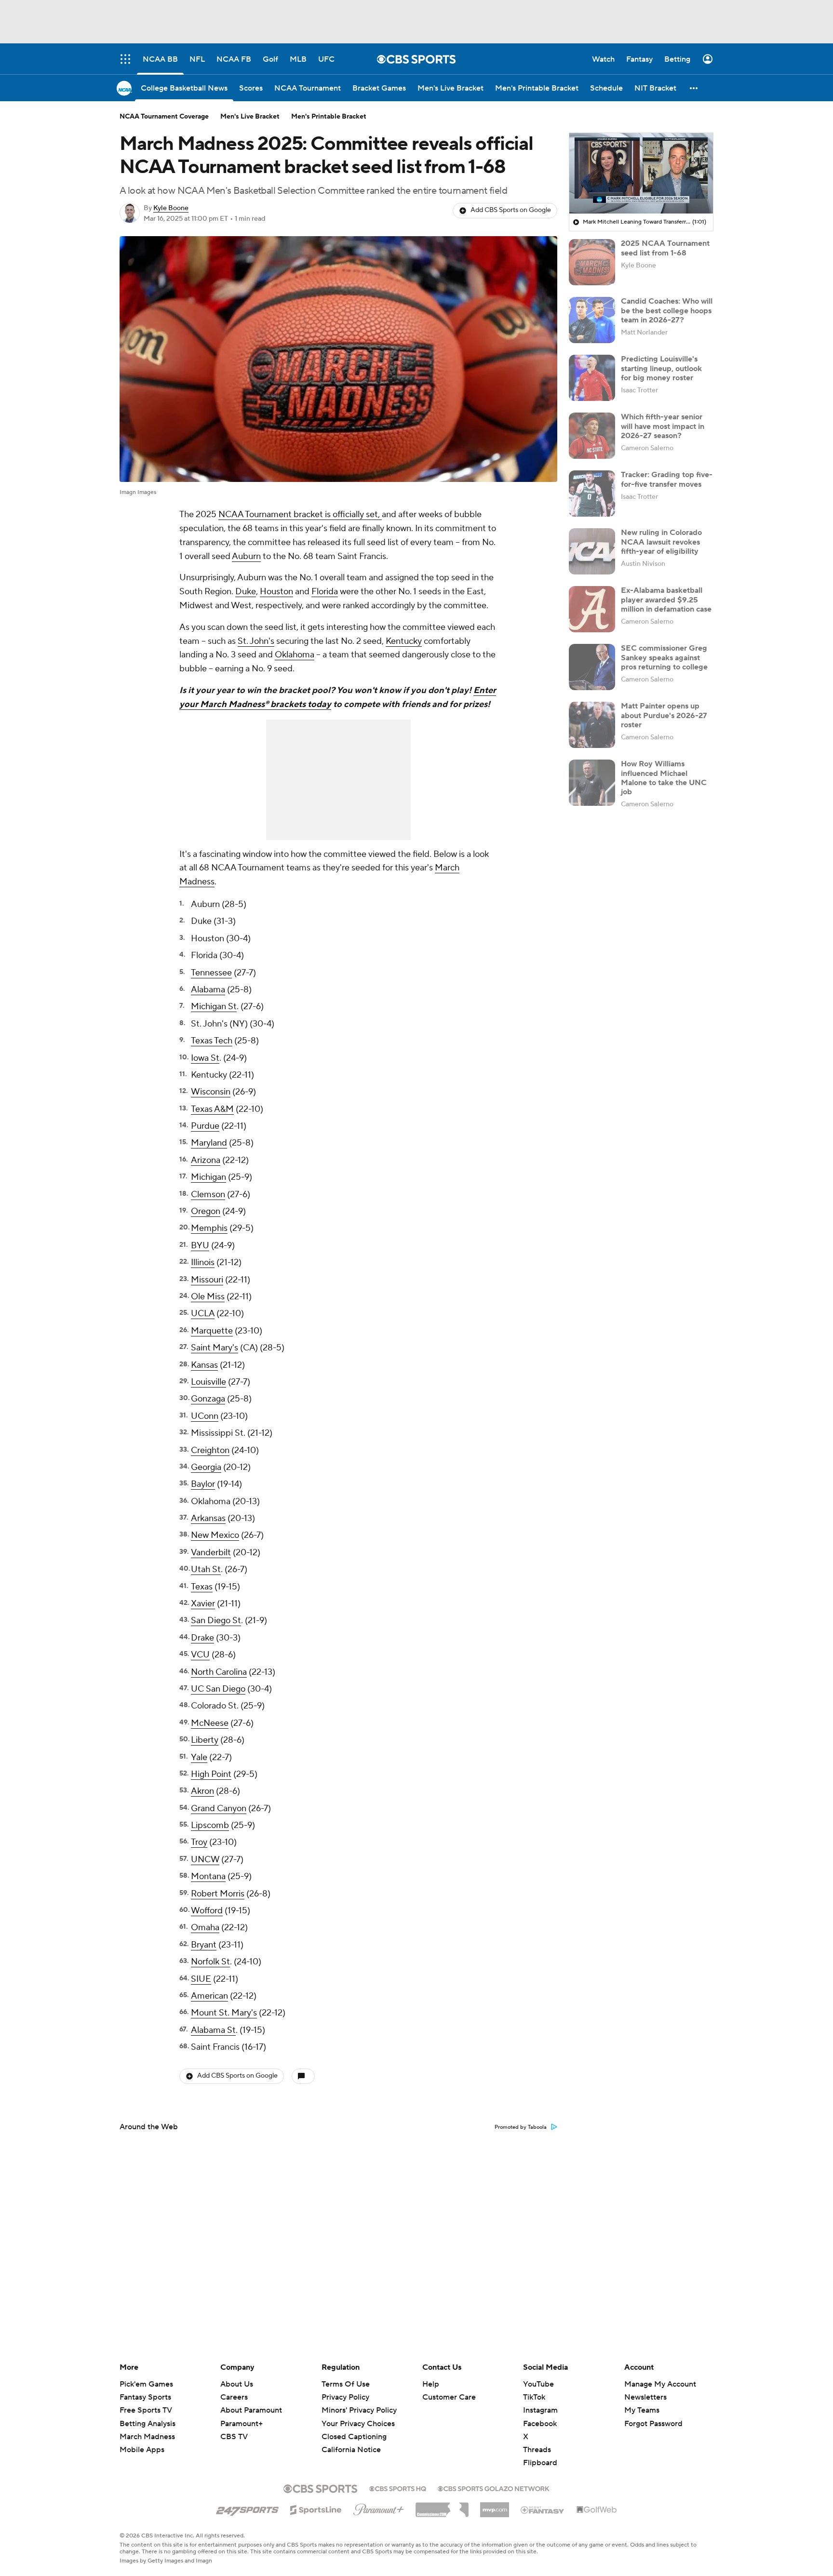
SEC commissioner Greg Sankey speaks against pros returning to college (664, 657)
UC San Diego (218, 1689)
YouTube (538, 2384)
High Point (211, 1774)
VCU (200, 1655)
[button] (694, 88)
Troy (199, 1842)
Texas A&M (212, 1109)
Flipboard (540, 2463)
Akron (202, 1791)
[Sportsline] (316, 2509)
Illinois (203, 1262)
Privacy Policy (345, 2397)
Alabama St (213, 2030)
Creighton (210, 1450)
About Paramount (251, 2410)
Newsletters (645, 2397)
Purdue (205, 1126)
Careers (234, 2397)
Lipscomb (210, 1825)
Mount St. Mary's (224, 2013)
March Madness (147, 2437)
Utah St (206, 1569)
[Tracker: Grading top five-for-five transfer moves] (592, 494)
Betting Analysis (148, 2424)
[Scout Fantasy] (543, 2509)
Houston (276, 592)
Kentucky (404, 641)
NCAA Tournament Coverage (164, 117)
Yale (199, 1757)
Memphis (209, 1228)
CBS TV (234, 2437)
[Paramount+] (379, 2508)
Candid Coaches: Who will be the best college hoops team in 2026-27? (667, 310)
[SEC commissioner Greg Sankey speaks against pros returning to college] (592, 667)
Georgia (206, 1467)
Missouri (207, 1280)
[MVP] (495, 2506)
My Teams (642, 2410)
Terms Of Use (346, 2384)
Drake (202, 1638)
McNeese (210, 1723)
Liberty (205, 1740)
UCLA (203, 1314)
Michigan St (214, 1007)
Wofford (207, 1911)
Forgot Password (653, 2424)
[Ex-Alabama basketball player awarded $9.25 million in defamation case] (592, 609)
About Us (237, 2384)
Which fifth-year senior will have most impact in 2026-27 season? (663, 426)
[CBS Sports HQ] (398, 2488)
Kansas (204, 1365)
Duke (246, 592)
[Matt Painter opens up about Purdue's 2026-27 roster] (592, 725)
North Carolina (219, 1672)
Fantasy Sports (145, 2397)
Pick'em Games (146, 2384)
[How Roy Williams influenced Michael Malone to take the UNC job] (592, 783)
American (209, 1996)
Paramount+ (242, 2424)
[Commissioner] (442, 2506)
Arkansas (208, 1518)
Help (431, 2384)
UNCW (205, 1860)
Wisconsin (211, 1092)
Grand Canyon (219, 1809)
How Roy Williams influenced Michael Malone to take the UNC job (664, 778)
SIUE (201, 1979)
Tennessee (211, 973)
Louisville (208, 1382)
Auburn (246, 556)
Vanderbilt (211, 1553)
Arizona (206, 1160)
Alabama (208, 990)
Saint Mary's (215, 1348)
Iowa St (205, 1058)
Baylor (203, 1484)
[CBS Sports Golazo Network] (494, 2488)
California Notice (351, 2441)
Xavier (203, 1604)
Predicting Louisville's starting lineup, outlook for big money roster (661, 368)
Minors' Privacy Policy (359, 2410)
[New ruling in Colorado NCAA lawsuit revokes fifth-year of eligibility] (592, 551)
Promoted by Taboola (521, 2127)
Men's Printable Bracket (329, 117)
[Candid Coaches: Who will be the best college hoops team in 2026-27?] (592, 320)
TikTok (534, 2397)
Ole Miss (208, 1297)
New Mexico (215, 1535)
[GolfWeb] (597, 2510)
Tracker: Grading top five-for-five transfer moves (667, 479)
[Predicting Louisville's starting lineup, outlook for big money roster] (592, 378)
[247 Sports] (247, 2508)
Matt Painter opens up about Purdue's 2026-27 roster (664, 715)
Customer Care (449, 2397)
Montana (208, 1876)
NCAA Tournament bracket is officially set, (300, 514)
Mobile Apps (142, 2450)
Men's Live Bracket (250, 117)
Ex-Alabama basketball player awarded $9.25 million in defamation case (666, 600)
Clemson (208, 1195)
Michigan (208, 1177)
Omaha (205, 1928)
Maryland (209, 1143)
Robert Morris (218, 1894)
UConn (205, 1416)
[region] (641, 174)
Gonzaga (208, 1399)
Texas (202, 1587)
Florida (325, 592)
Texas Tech (212, 1041)
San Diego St (216, 1621)
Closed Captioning (354, 2428)
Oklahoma (295, 655)
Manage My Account (660, 2384)
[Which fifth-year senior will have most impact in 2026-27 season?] (592, 436)
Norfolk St (210, 1962)
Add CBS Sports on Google (511, 210)
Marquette (212, 1331)
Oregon (206, 1211)
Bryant (204, 1945)
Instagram (540, 2410)
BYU (200, 1246)
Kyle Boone (171, 208)
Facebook (540, 2424)
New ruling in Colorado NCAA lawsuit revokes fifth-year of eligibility (661, 542)
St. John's (256, 641)
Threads (537, 2450)
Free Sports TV (146, 2410)
